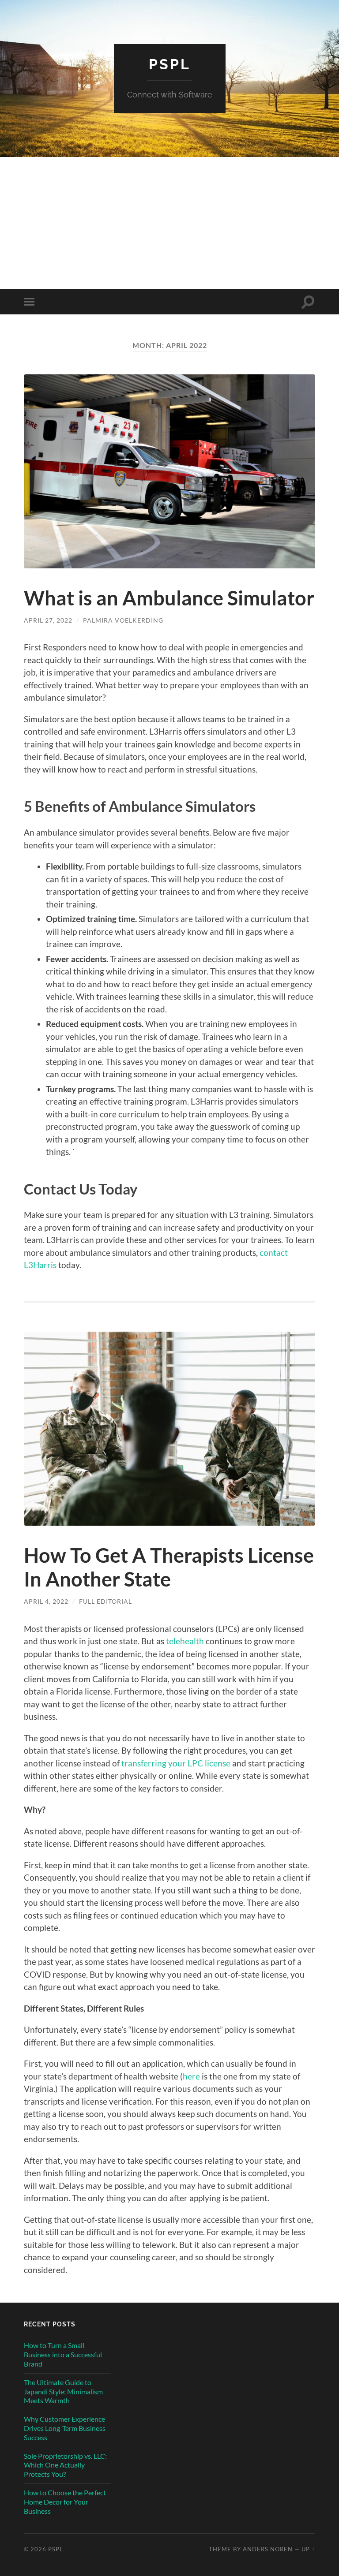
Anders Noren (268, 2549)
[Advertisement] (169, 223)
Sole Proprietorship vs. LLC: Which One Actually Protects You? (65, 2465)
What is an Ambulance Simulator (169, 598)
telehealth (185, 1641)
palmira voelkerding (123, 620)
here (191, 2076)
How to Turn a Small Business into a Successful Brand (63, 2354)
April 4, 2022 (46, 1601)
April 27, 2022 (48, 620)
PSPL (170, 64)
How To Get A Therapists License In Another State (169, 1567)
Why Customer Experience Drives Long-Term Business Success (65, 2428)
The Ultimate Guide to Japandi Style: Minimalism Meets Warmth (63, 2391)
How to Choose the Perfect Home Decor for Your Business (65, 2502)
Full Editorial (105, 1601)
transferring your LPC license (175, 1763)
